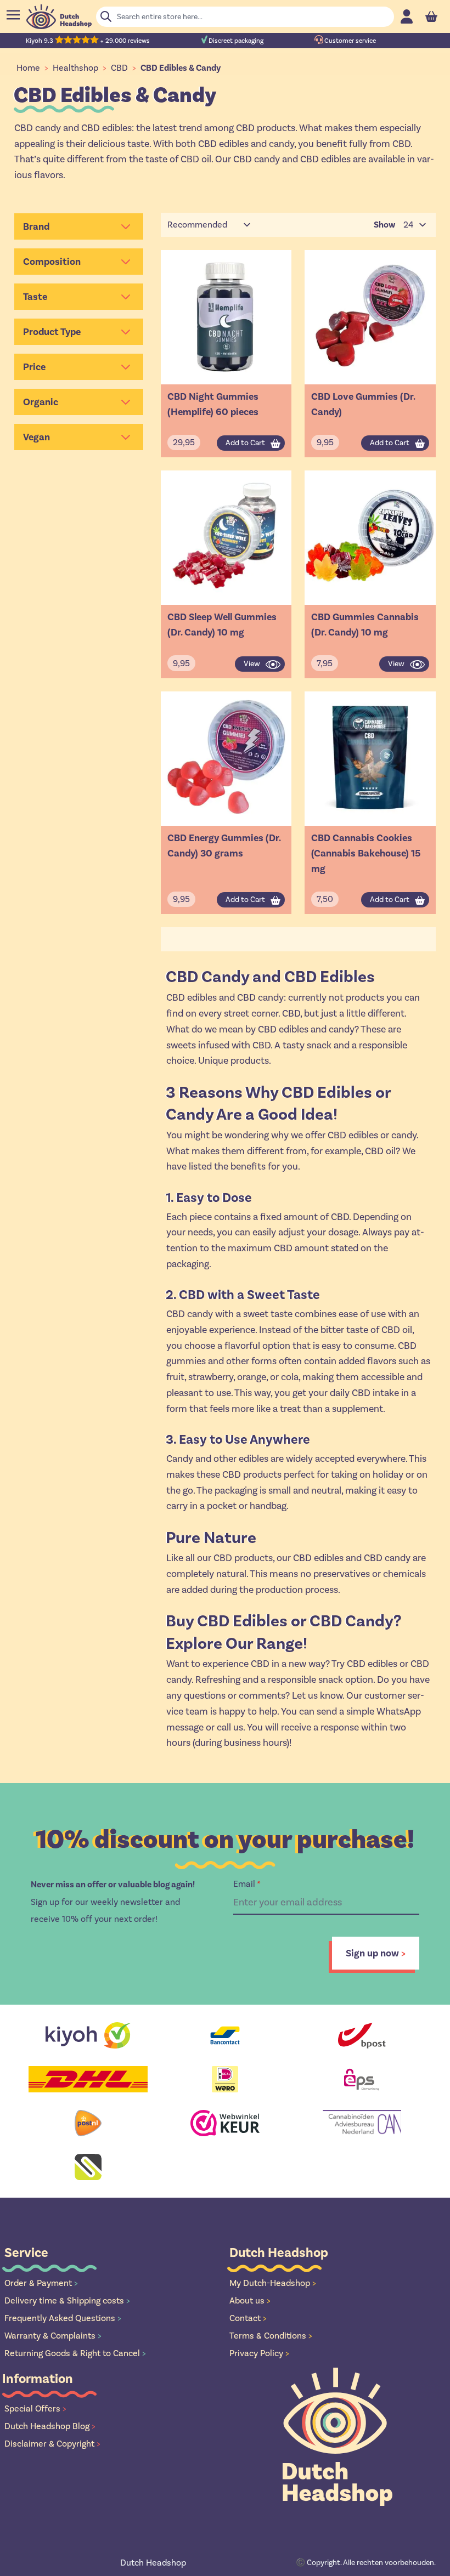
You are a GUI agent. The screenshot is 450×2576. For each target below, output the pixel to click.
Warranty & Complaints (53, 2336)
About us (250, 2300)
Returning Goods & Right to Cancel (75, 2353)
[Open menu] (13, 15)
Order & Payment (41, 2283)
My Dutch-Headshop (273, 2283)
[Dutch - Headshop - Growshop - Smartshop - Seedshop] (59, 17)
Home (28, 68)
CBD (119, 68)
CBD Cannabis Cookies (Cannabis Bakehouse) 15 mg (366, 853)
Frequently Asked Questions (63, 2318)
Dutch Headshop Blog (50, 2426)
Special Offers (35, 2408)
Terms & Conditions (271, 2336)
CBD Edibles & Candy (181, 68)
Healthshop (75, 68)
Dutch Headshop (153, 2563)
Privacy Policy (259, 2353)
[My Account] (407, 16)
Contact (248, 2318)
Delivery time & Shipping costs (67, 2300)
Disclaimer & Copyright (52, 2444)
